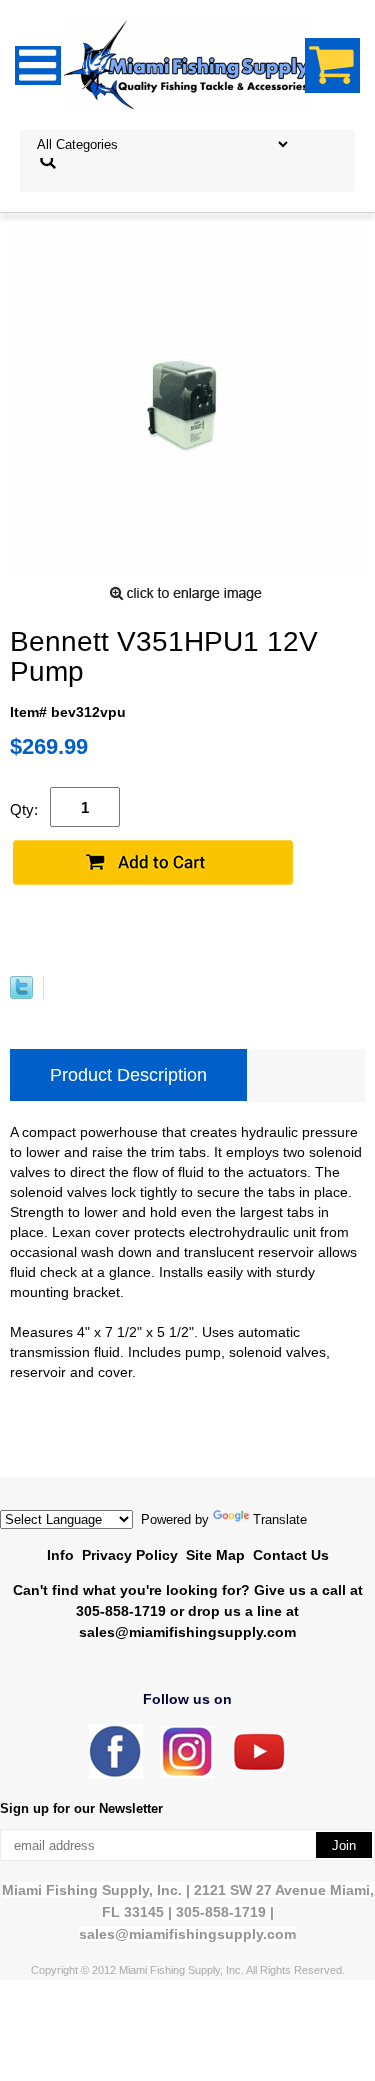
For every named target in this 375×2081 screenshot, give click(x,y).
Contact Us (291, 1555)
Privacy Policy (130, 1555)
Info (60, 1555)
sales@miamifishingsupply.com (187, 1632)
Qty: (24, 809)
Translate (280, 1519)
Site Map (215, 1555)
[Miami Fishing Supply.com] (259, 1766)
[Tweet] (21, 994)
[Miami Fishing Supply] (116, 1774)
